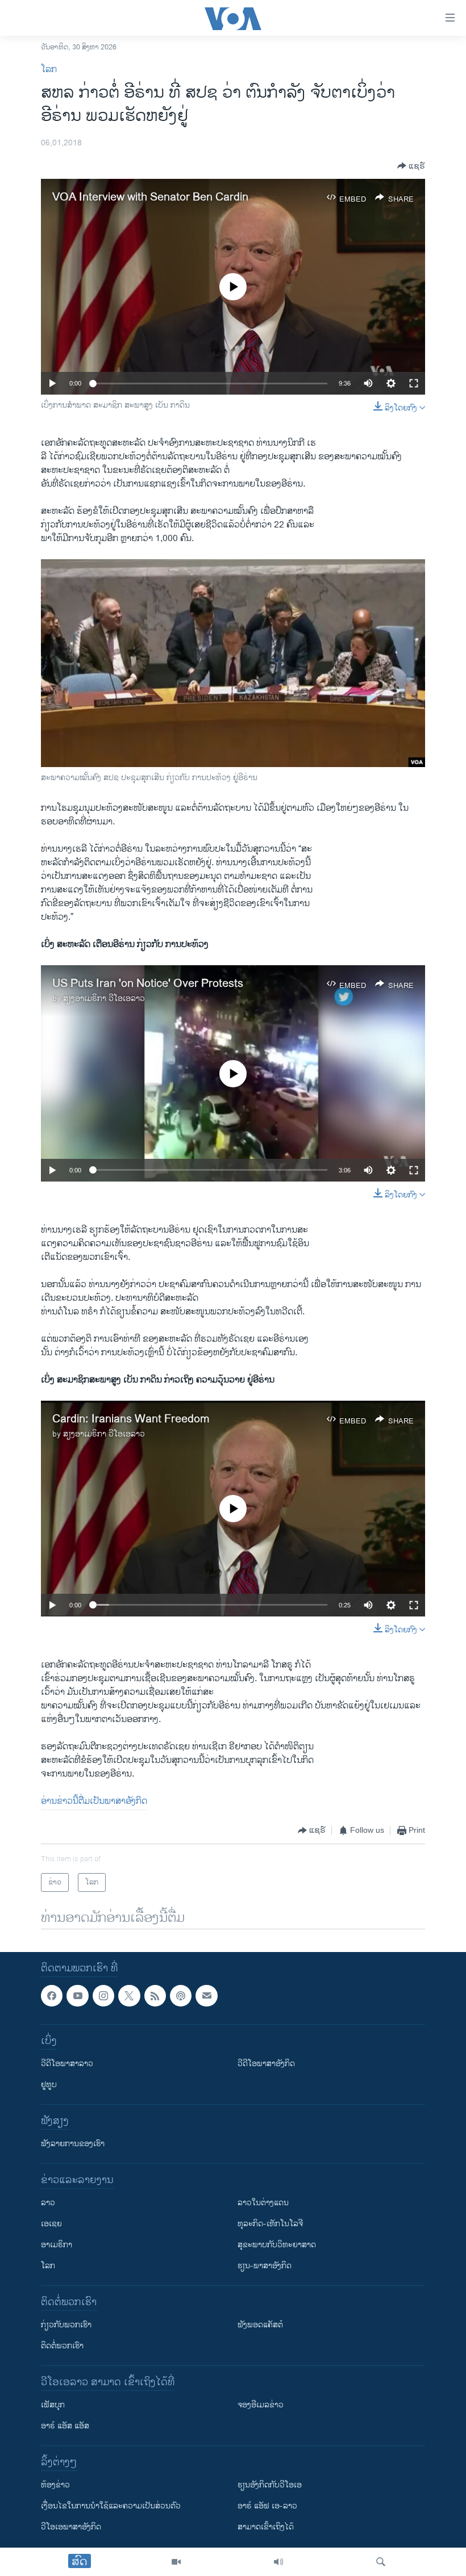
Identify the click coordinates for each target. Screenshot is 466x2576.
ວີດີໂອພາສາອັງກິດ (266, 2064)
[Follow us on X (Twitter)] (129, 1996)
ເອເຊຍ (51, 2224)
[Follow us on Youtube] (77, 1996)
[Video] (176, 2562)
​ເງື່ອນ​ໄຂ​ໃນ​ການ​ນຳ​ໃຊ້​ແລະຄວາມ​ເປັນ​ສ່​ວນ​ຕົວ (111, 2506)
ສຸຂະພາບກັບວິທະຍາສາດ (277, 2245)
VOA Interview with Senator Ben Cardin (150, 197)
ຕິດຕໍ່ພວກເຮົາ (62, 2346)
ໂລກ (49, 70)
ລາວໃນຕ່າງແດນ (263, 2203)
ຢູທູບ (49, 2085)
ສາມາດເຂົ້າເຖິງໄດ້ (266, 2527)
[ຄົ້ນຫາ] (381, 2562)
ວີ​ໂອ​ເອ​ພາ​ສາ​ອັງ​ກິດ (71, 2527)
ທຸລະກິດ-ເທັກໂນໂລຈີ (270, 2224)
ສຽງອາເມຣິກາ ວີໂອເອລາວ (104, 998)
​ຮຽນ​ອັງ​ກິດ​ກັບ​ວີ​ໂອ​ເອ (270, 2485)
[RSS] (155, 1996)
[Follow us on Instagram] (103, 1996)
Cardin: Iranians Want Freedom (131, 1419)
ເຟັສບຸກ (53, 2405)
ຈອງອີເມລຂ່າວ (261, 2405)
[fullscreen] (414, 383)
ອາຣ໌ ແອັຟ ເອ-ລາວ (267, 2506)
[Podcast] (181, 1996)
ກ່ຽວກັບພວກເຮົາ (66, 2325)
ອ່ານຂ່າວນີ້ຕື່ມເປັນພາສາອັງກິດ (94, 1801)
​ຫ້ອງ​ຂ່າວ (55, 2485)
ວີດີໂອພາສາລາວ (67, 2064)
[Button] (411, 166)
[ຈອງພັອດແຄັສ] (206, 1996)
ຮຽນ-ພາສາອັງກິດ (265, 2266)
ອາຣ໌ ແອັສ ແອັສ (65, 2426)
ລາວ (48, 2203)
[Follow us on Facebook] (52, 1996)
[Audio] (278, 2562)
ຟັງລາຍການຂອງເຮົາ (73, 2144)
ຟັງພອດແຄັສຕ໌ (260, 2325)
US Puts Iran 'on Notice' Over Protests (148, 984)
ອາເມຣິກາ (57, 2245)
